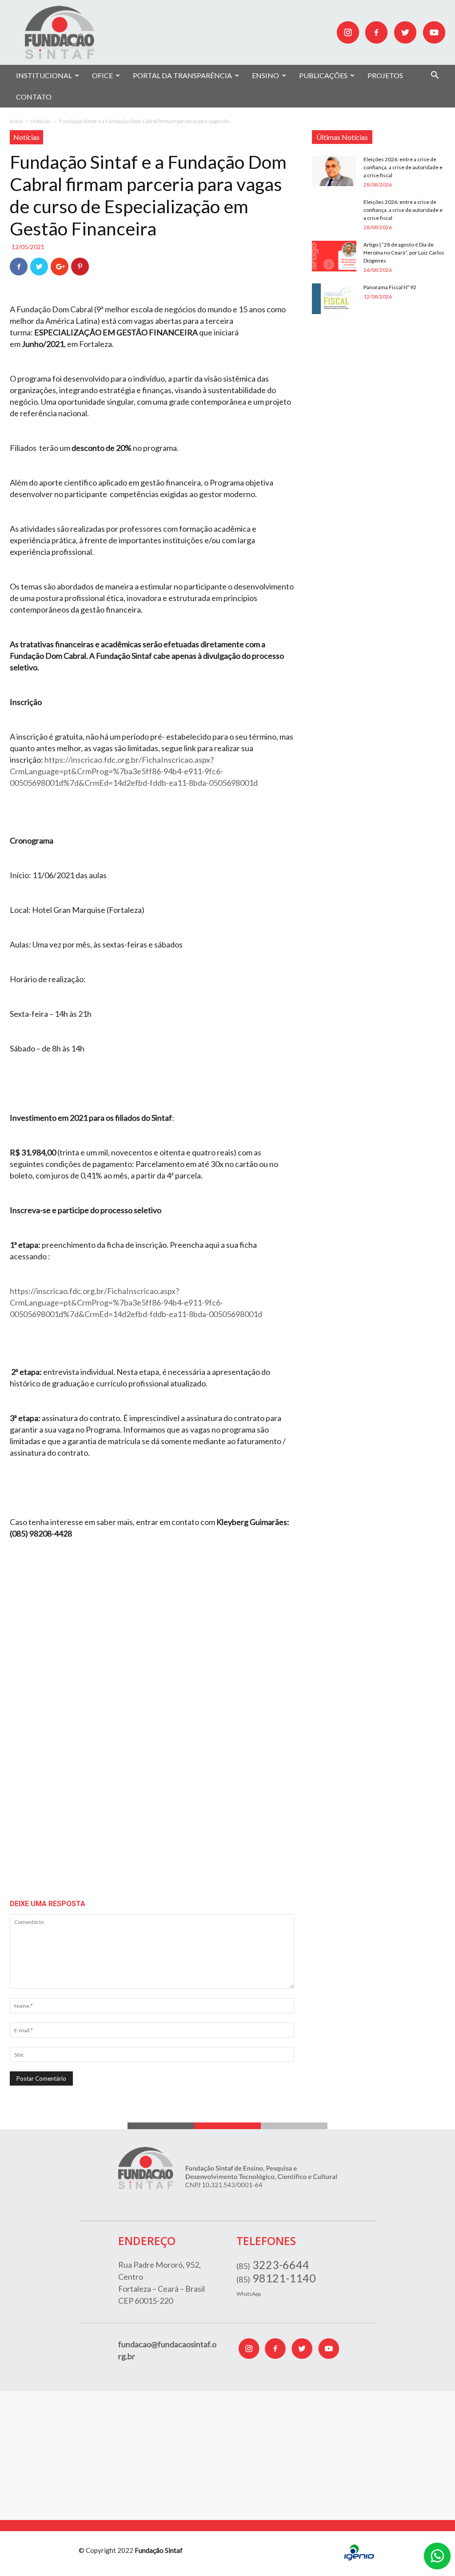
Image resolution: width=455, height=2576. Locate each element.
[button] (435, 76)
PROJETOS (385, 75)
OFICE (102, 75)
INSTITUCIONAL (44, 75)
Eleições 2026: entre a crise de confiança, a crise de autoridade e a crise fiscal (403, 167)
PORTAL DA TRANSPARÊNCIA (182, 75)
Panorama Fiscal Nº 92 (390, 287)
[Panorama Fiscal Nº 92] (334, 299)
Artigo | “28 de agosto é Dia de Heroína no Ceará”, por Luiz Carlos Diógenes (404, 253)
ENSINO (265, 75)
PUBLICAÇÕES (323, 75)
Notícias (41, 121)
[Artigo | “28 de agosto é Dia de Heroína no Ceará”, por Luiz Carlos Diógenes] (334, 256)
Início (16, 121)
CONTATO (34, 97)
